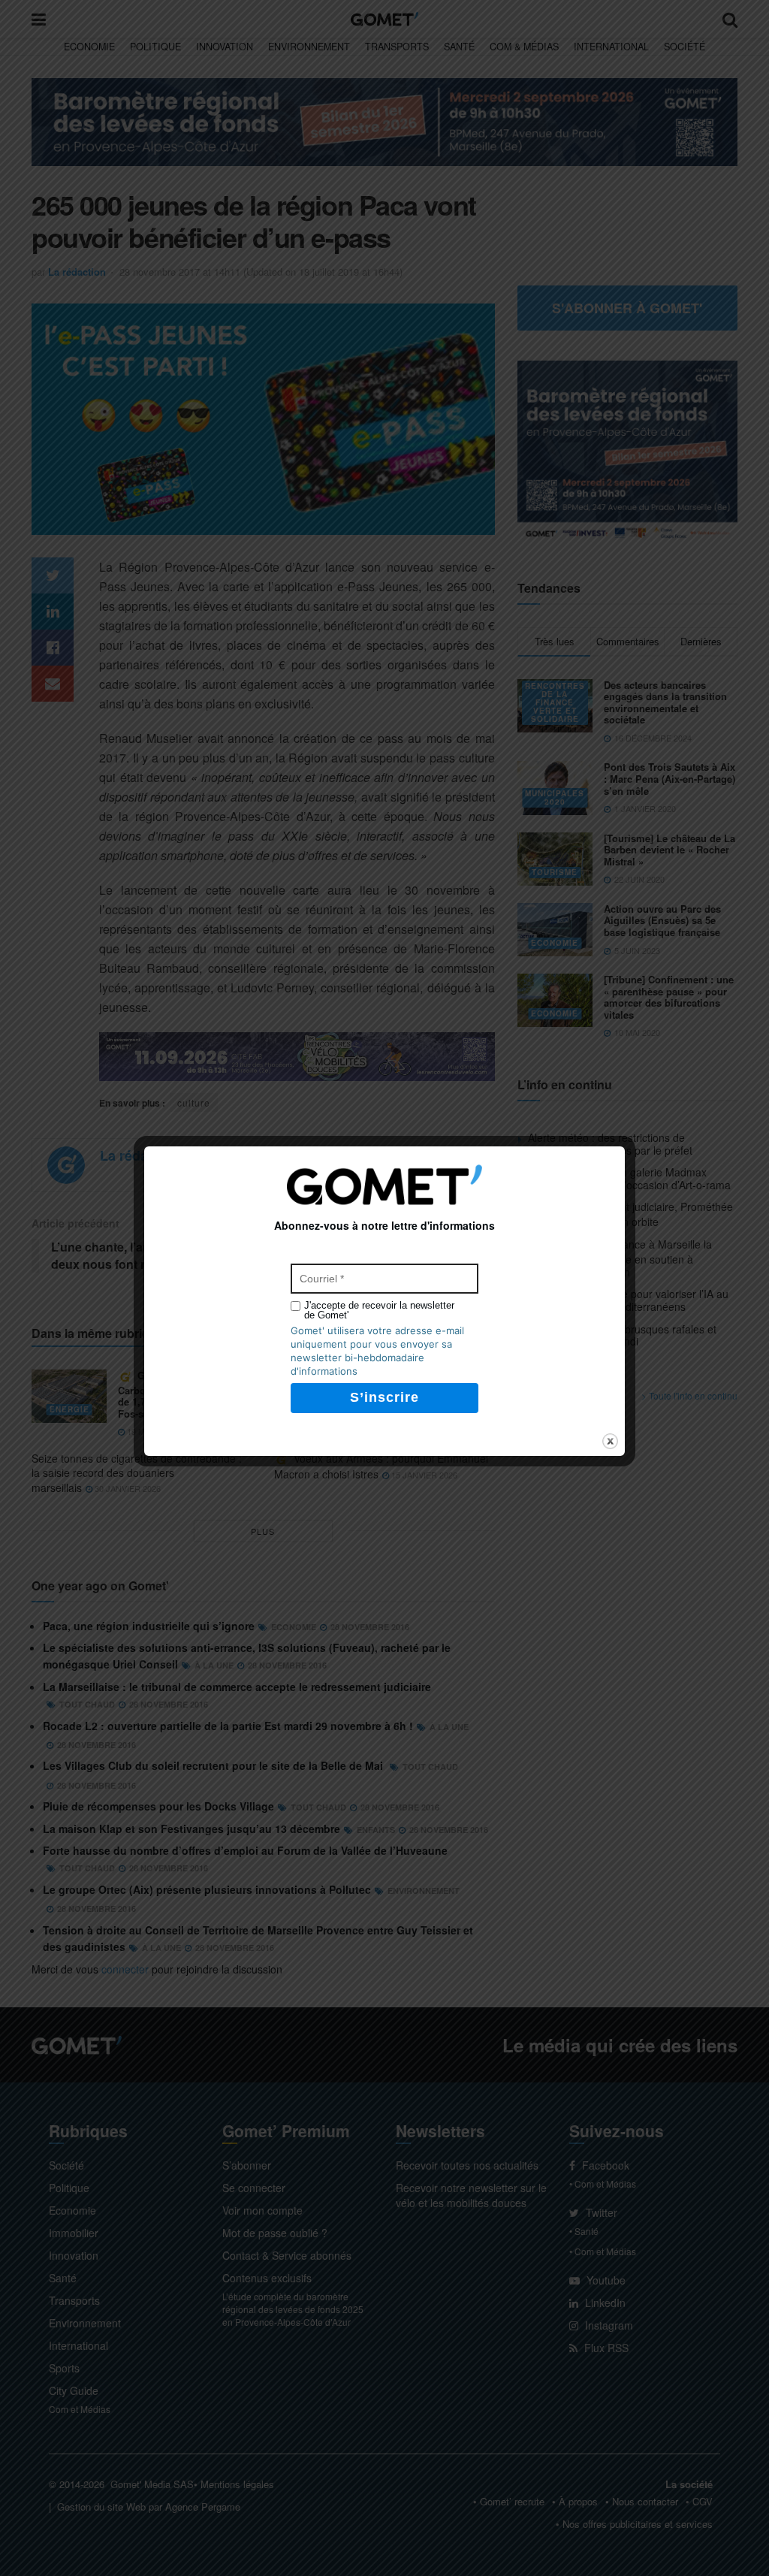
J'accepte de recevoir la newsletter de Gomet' (379, 1310)
